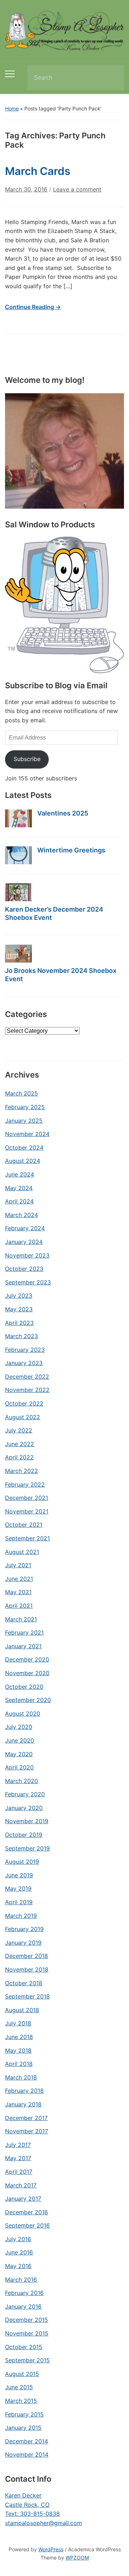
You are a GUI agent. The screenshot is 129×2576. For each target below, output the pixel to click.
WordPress (51, 2549)
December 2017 (26, 2118)
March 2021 (21, 1619)
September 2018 (27, 1996)
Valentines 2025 (63, 813)
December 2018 (27, 1956)
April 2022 (19, 1457)
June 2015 (19, 2387)
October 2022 (24, 1403)
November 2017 (27, 2131)
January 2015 (23, 2428)
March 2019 (21, 1916)
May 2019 (18, 1888)
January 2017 (23, 2199)
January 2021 (23, 1646)
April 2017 (19, 2172)
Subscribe (27, 759)
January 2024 (24, 1242)
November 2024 (27, 1134)
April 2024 (19, 1201)
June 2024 (20, 1174)
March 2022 (21, 1471)
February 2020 (25, 1794)
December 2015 (27, 2320)
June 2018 (19, 2037)
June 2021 (19, 1579)
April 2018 (19, 2064)
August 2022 (23, 1417)
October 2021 (24, 1525)
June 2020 (20, 1740)
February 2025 (25, 1107)
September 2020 (28, 1700)
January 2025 (24, 1121)
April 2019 (19, 1902)
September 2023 (28, 1282)
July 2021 (18, 1565)
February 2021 (24, 1632)
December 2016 (27, 2212)
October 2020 (24, 1687)
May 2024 (19, 1188)
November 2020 (27, 1673)
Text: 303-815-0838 (32, 2514)
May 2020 (19, 1754)
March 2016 (21, 2280)
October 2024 (24, 1147)
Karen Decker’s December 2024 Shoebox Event (54, 913)
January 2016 (23, 2306)
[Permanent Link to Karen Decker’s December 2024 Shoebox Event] (18, 892)
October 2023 (24, 1269)
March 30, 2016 (26, 189)
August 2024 (23, 1161)
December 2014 (27, 2441)
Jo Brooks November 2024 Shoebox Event (61, 975)
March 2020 (21, 1781)
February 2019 (24, 1929)
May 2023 (19, 1309)
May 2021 (18, 1592)
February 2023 (25, 1350)
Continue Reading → (33, 307)
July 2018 (18, 2023)
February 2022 (25, 1484)
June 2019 (19, 1875)
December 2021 (27, 1498)
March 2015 (21, 2401)
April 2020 (19, 1767)
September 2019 (27, 1848)
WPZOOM (77, 2558)
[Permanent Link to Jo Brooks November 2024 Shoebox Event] (18, 954)
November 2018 (27, 1969)
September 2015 (27, 2360)
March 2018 (21, 2077)
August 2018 (22, 2010)
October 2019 (24, 1835)
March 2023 (21, 1336)
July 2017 (18, 2145)
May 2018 (18, 2050)
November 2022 (27, 1390)
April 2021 (19, 1606)
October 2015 (24, 2347)
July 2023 (19, 1296)
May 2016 (18, 2266)
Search (113, 78)
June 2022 (20, 1444)
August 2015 (22, 2374)
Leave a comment (77, 189)
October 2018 (24, 1983)
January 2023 (24, 1363)
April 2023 (19, 1323)
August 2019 (22, 1862)
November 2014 (27, 2454)
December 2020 (27, 1659)
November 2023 (27, 1255)
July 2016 (18, 2239)
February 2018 (24, 2091)
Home (12, 108)
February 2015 (24, 2414)
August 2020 (23, 1714)
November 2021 (27, 1511)
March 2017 (21, 2185)
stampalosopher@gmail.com (44, 2523)
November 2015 (27, 2333)
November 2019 (27, 1821)
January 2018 (23, 2104)
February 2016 (24, 2293)
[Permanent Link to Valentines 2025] (18, 818)
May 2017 (18, 2158)
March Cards (38, 171)
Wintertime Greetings (71, 850)
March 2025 (21, 1093)
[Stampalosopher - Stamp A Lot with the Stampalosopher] (64, 30)
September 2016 (27, 2225)
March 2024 (21, 1215)
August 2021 (22, 1552)
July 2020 (19, 1727)
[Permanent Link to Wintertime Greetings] (18, 855)
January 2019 (23, 1943)
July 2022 (19, 1430)
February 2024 (25, 1228)
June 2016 (19, 2252)
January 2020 (24, 1808)
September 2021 (27, 1538)
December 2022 (27, 1377)
